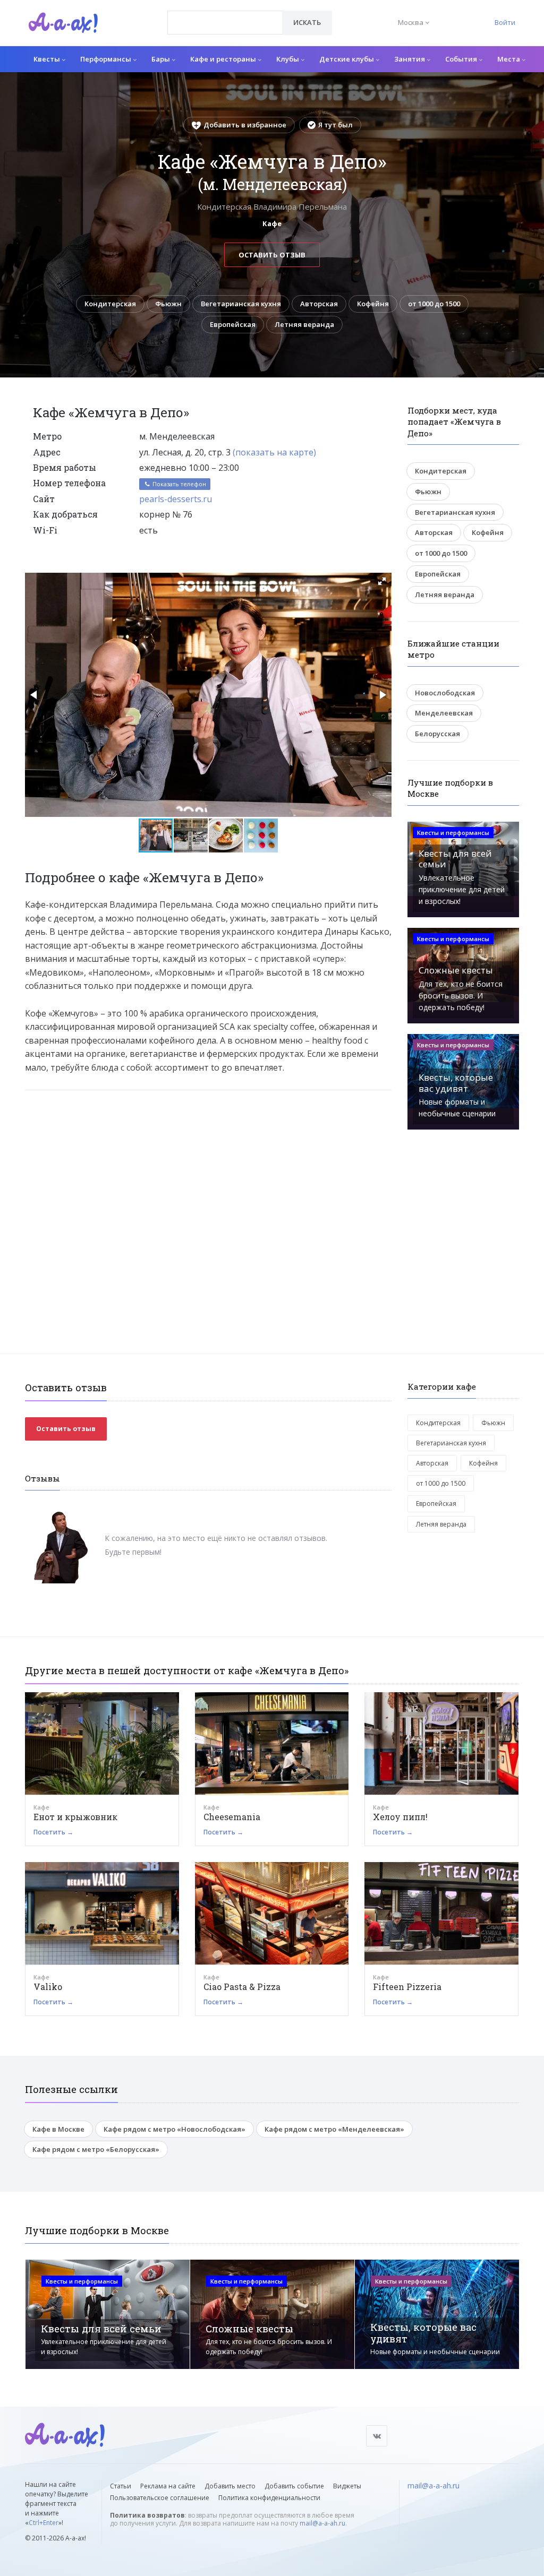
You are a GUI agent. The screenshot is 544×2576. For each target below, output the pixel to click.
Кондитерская (110, 304)
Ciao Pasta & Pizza (242, 1987)
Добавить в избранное (245, 125)
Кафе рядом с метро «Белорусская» (96, 2149)
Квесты (48, 59)
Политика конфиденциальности (269, 2498)
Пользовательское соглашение (160, 2498)
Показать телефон (178, 484)
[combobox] (225, 23)
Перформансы (107, 59)
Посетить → (53, 1832)
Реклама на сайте (168, 2486)
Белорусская (437, 734)
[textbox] (225, 15)
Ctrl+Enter (44, 2523)
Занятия (410, 59)
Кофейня (373, 304)
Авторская (319, 304)
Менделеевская (444, 713)
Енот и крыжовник (75, 1817)
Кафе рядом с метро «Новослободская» (175, 2129)
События (462, 59)
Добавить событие (294, 2486)
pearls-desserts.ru (176, 499)
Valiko (48, 1987)
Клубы (288, 59)
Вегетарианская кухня (241, 304)
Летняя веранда (304, 324)
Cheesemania (232, 1817)
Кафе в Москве (58, 2129)
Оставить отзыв (272, 255)
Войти (505, 22)
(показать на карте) (274, 452)
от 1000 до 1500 (434, 304)
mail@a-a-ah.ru (322, 2523)
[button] (382, 581)
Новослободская (445, 693)
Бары (161, 59)
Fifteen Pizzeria (407, 1987)
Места (509, 59)
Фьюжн (168, 304)
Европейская (233, 324)
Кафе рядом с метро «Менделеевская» (334, 2129)
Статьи (121, 2486)
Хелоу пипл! (400, 1817)
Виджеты (347, 2486)
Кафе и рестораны (224, 59)
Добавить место (230, 2486)
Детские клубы (347, 59)
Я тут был (335, 125)
